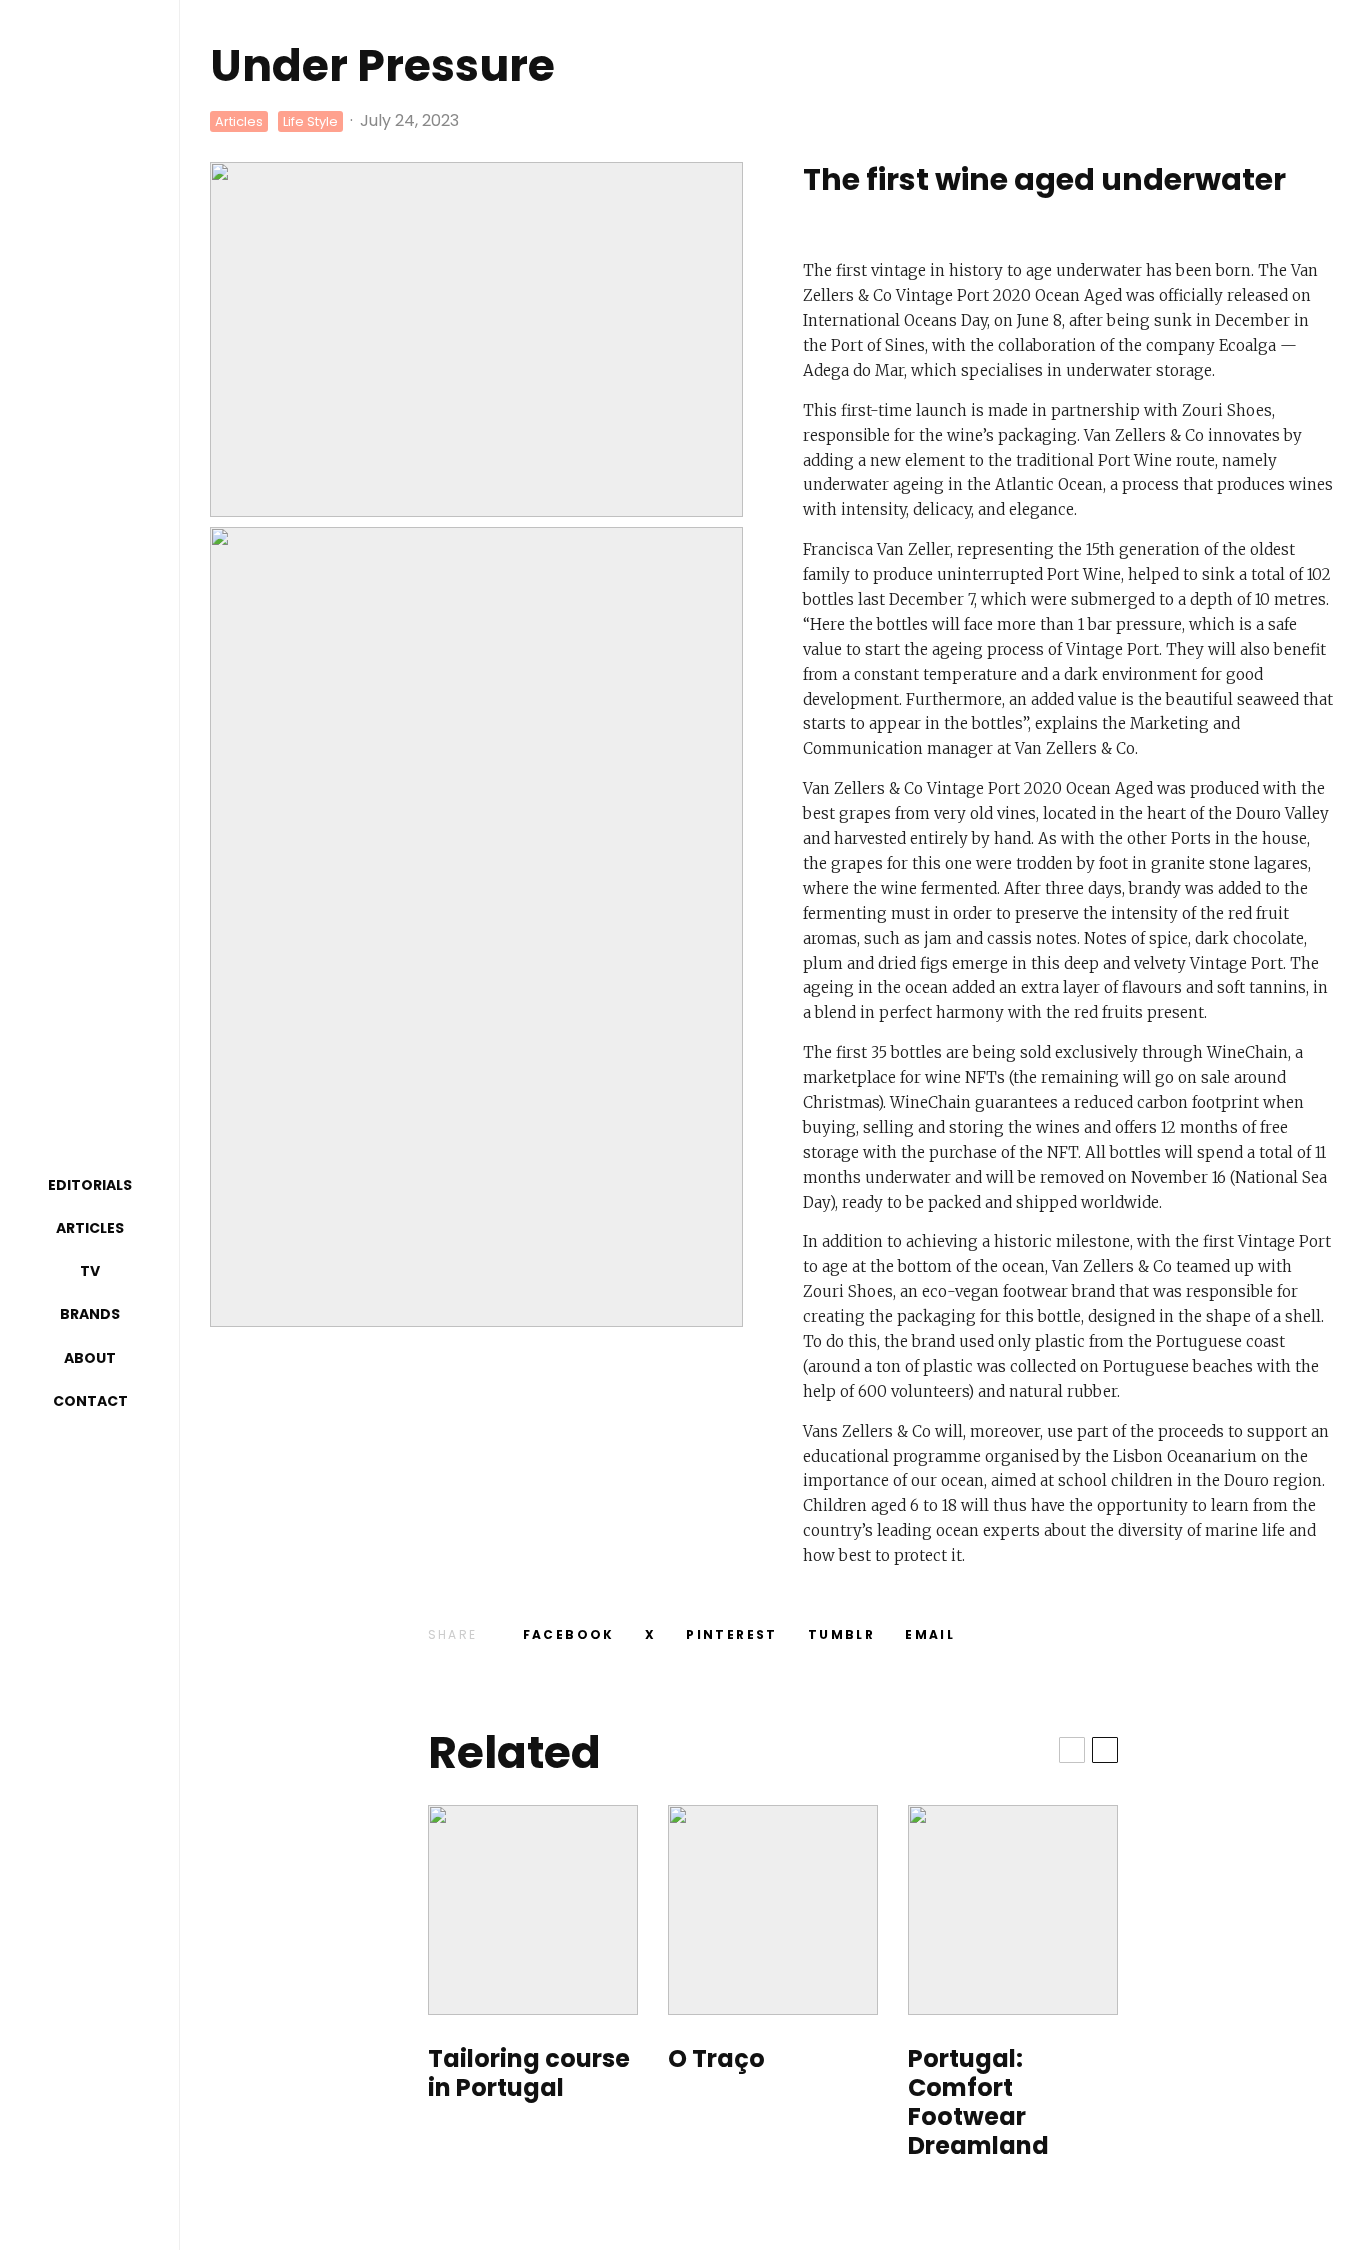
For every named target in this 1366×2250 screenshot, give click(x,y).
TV (90, 1271)
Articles (90, 1228)
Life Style (310, 121)
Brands (90, 1314)
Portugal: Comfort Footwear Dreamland (978, 2102)
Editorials (90, 1185)
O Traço (716, 2059)
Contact (90, 1401)
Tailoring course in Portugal (529, 2074)
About (90, 1358)
